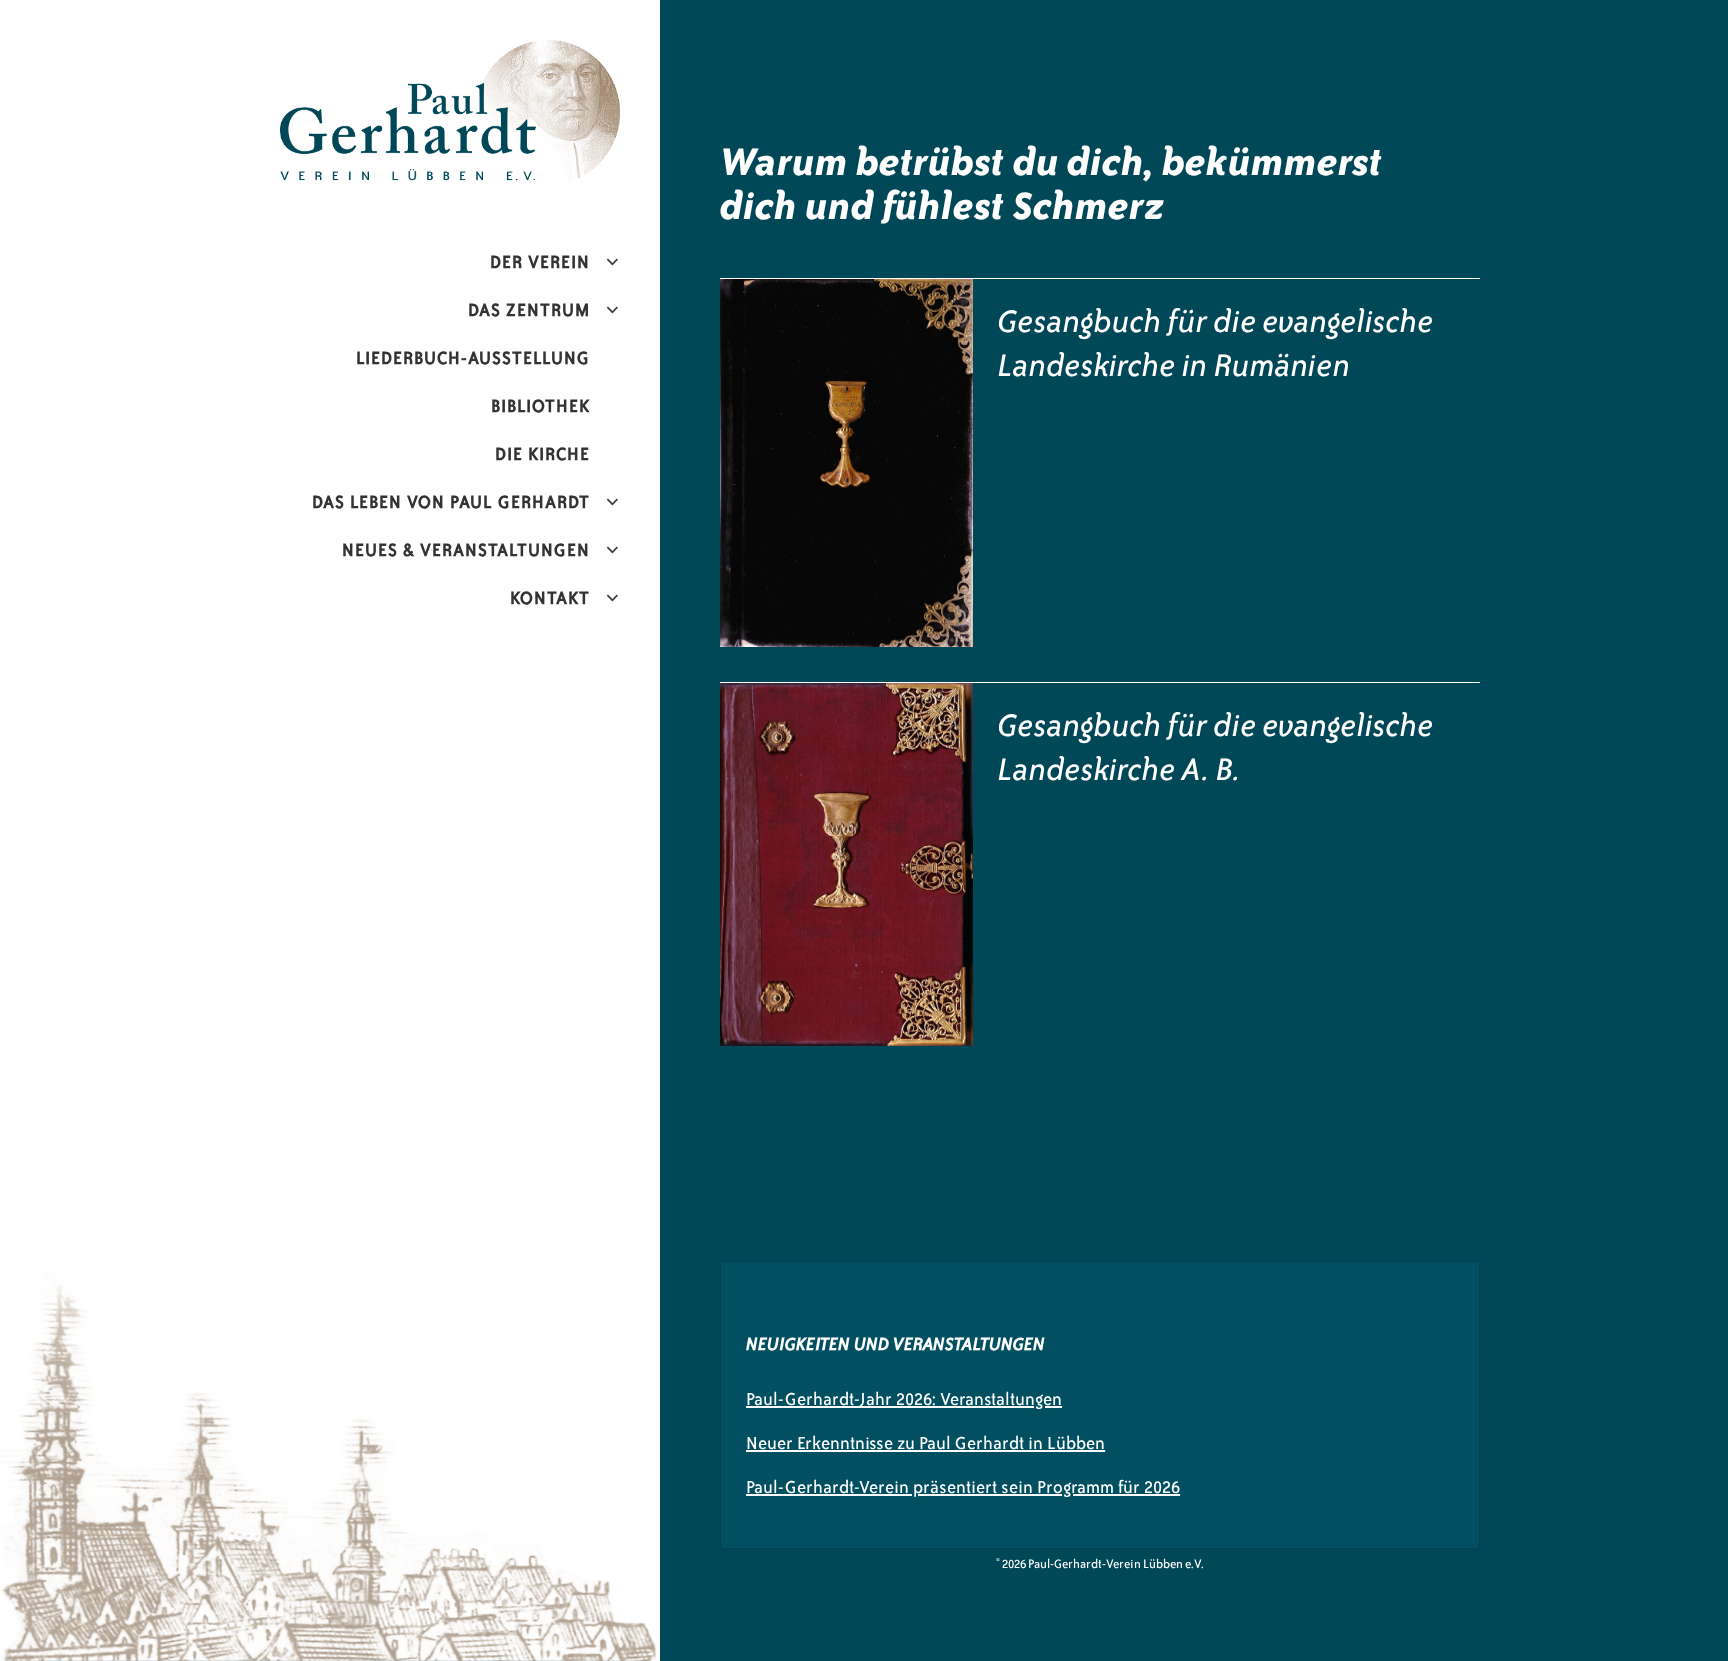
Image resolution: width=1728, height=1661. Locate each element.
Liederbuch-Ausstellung (473, 358)
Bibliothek (540, 406)
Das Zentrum (529, 310)
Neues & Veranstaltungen (466, 550)
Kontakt (550, 598)
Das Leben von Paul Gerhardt (451, 502)
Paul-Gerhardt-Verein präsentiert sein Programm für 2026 (963, 1487)
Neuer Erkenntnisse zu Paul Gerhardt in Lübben (925, 1443)
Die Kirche (542, 454)
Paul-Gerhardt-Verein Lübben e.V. (492, 56)
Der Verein (540, 262)
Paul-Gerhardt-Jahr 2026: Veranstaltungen (904, 1399)
